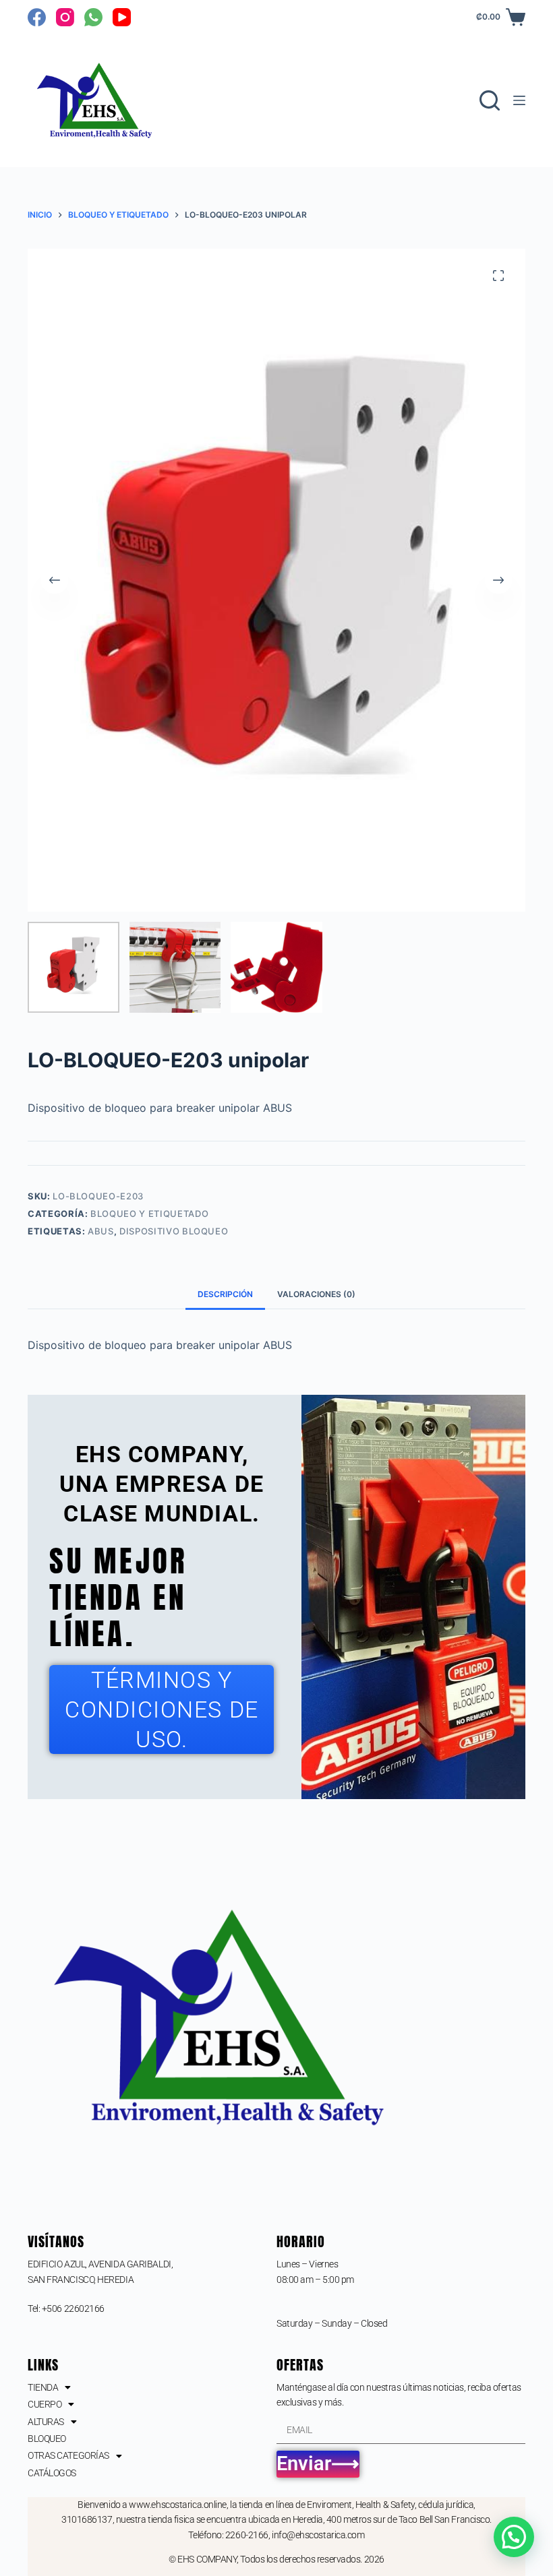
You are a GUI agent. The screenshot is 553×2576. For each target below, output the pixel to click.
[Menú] (519, 100)
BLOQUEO (47, 2439)
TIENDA (43, 2387)
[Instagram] (65, 17)
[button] (514, 2537)
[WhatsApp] (93, 17)
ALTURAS (46, 2422)
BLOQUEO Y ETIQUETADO (149, 1214)
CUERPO (45, 2404)
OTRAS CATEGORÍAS (68, 2455)
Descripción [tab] (225, 1294)
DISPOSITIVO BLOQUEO (174, 1231)
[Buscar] (490, 100)
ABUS (101, 1231)
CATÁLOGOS (52, 2473)
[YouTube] (122, 17)
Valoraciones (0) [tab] (316, 1294)
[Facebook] (37, 17)
